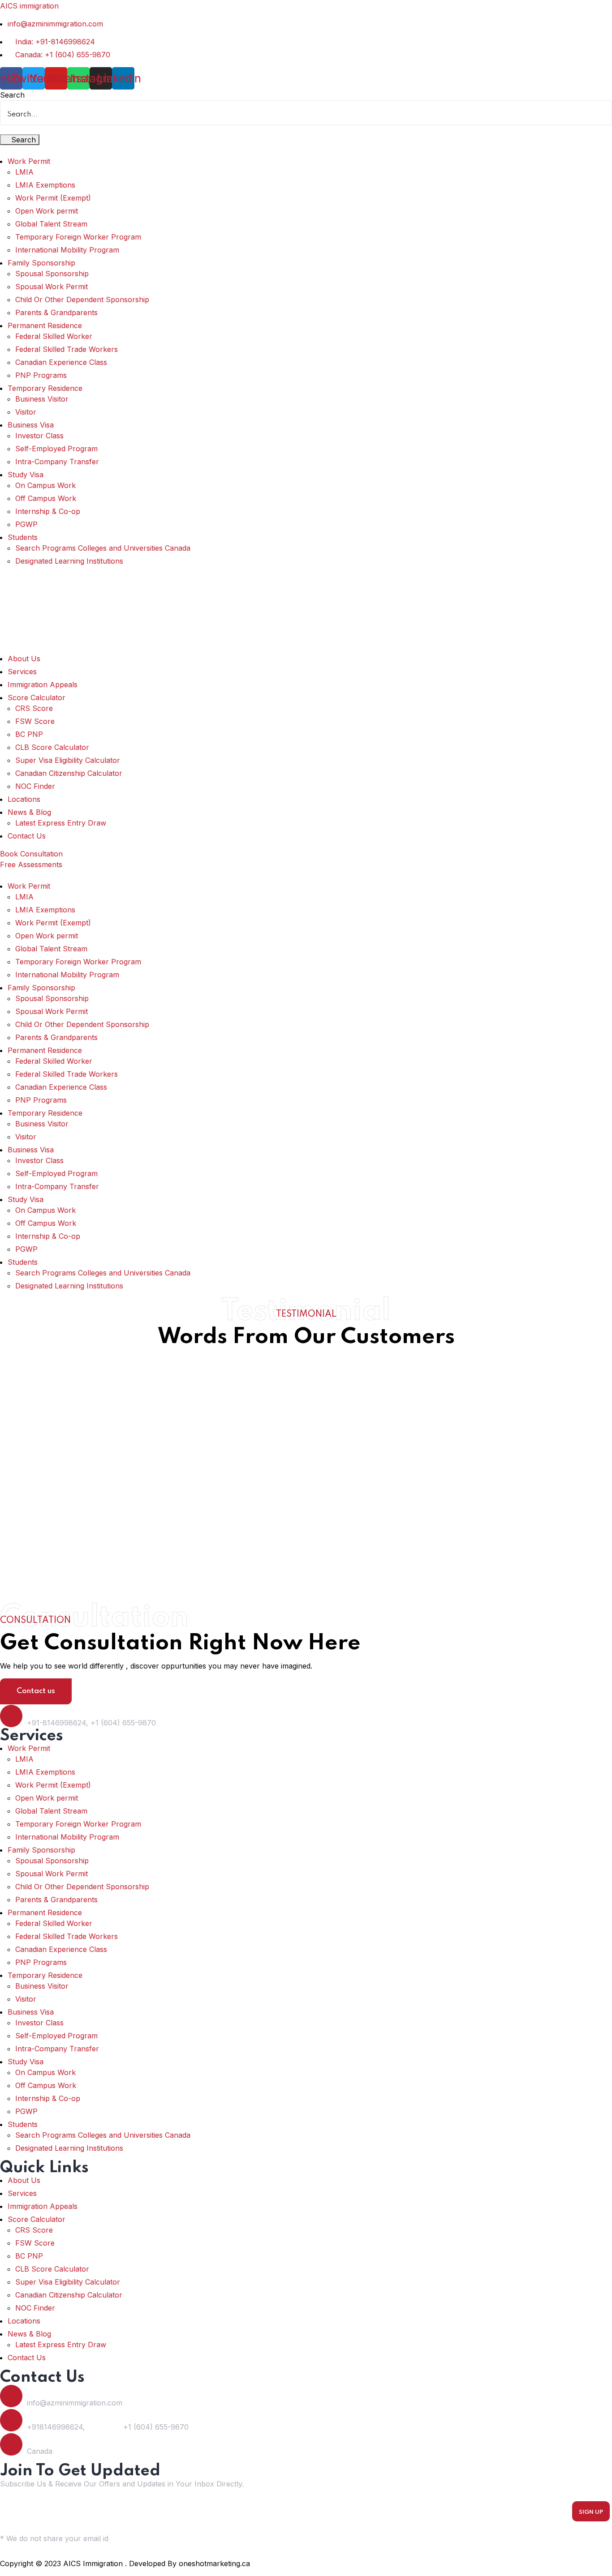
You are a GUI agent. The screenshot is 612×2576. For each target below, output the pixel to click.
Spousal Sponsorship (52, 274)
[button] (306, 150)
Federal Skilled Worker (54, 336)
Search (12, 95)
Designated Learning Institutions (69, 561)
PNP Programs (41, 375)
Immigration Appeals (43, 685)
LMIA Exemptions (45, 185)
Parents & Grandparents (56, 312)
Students (23, 537)
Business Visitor (42, 399)
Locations (24, 799)
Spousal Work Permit (52, 287)
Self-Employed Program (56, 449)
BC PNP (29, 734)
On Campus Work (45, 485)
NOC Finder (35, 786)
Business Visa (31, 425)
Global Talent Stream (51, 224)
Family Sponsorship (41, 263)
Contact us (36, 1691)
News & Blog (29, 812)
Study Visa (26, 475)
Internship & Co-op (48, 511)
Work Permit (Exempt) (53, 198)
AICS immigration (29, 6)
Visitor (26, 412)
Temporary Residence (45, 388)
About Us (24, 659)
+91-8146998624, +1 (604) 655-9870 (91, 1723)
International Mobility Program (67, 250)
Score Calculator (37, 697)
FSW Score (35, 721)
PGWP (26, 524)
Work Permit (29, 161)
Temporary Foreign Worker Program (78, 237)
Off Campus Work (46, 498)
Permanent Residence (45, 325)
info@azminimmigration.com (75, 2403)
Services (22, 672)
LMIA (24, 172)
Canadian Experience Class (61, 362)
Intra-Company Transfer (57, 462)
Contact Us (27, 836)
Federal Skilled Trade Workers (67, 349)
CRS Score (34, 708)
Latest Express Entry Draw (61, 823)
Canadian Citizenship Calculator (69, 773)
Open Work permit (47, 211)
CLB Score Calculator (52, 747)
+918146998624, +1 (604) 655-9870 (108, 2427)
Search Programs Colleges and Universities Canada (103, 548)
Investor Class (39, 436)
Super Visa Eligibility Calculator (68, 760)
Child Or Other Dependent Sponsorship (82, 300)
